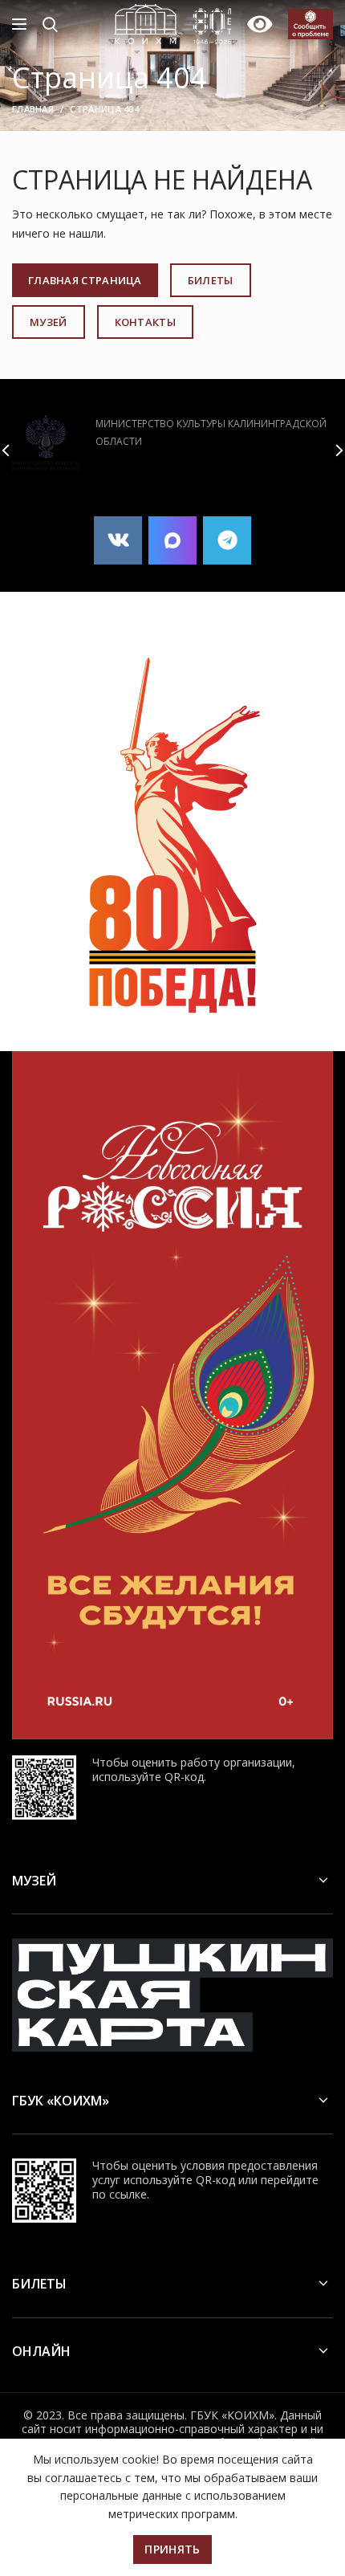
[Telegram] (227, 540)
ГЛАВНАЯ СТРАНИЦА (85, 280)
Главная (33, 109)
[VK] (118, 540)
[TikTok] (172, 540)
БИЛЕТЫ (211, 280)
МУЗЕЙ (49, 322)
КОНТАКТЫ (145, 322)
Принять (172, 2549)
